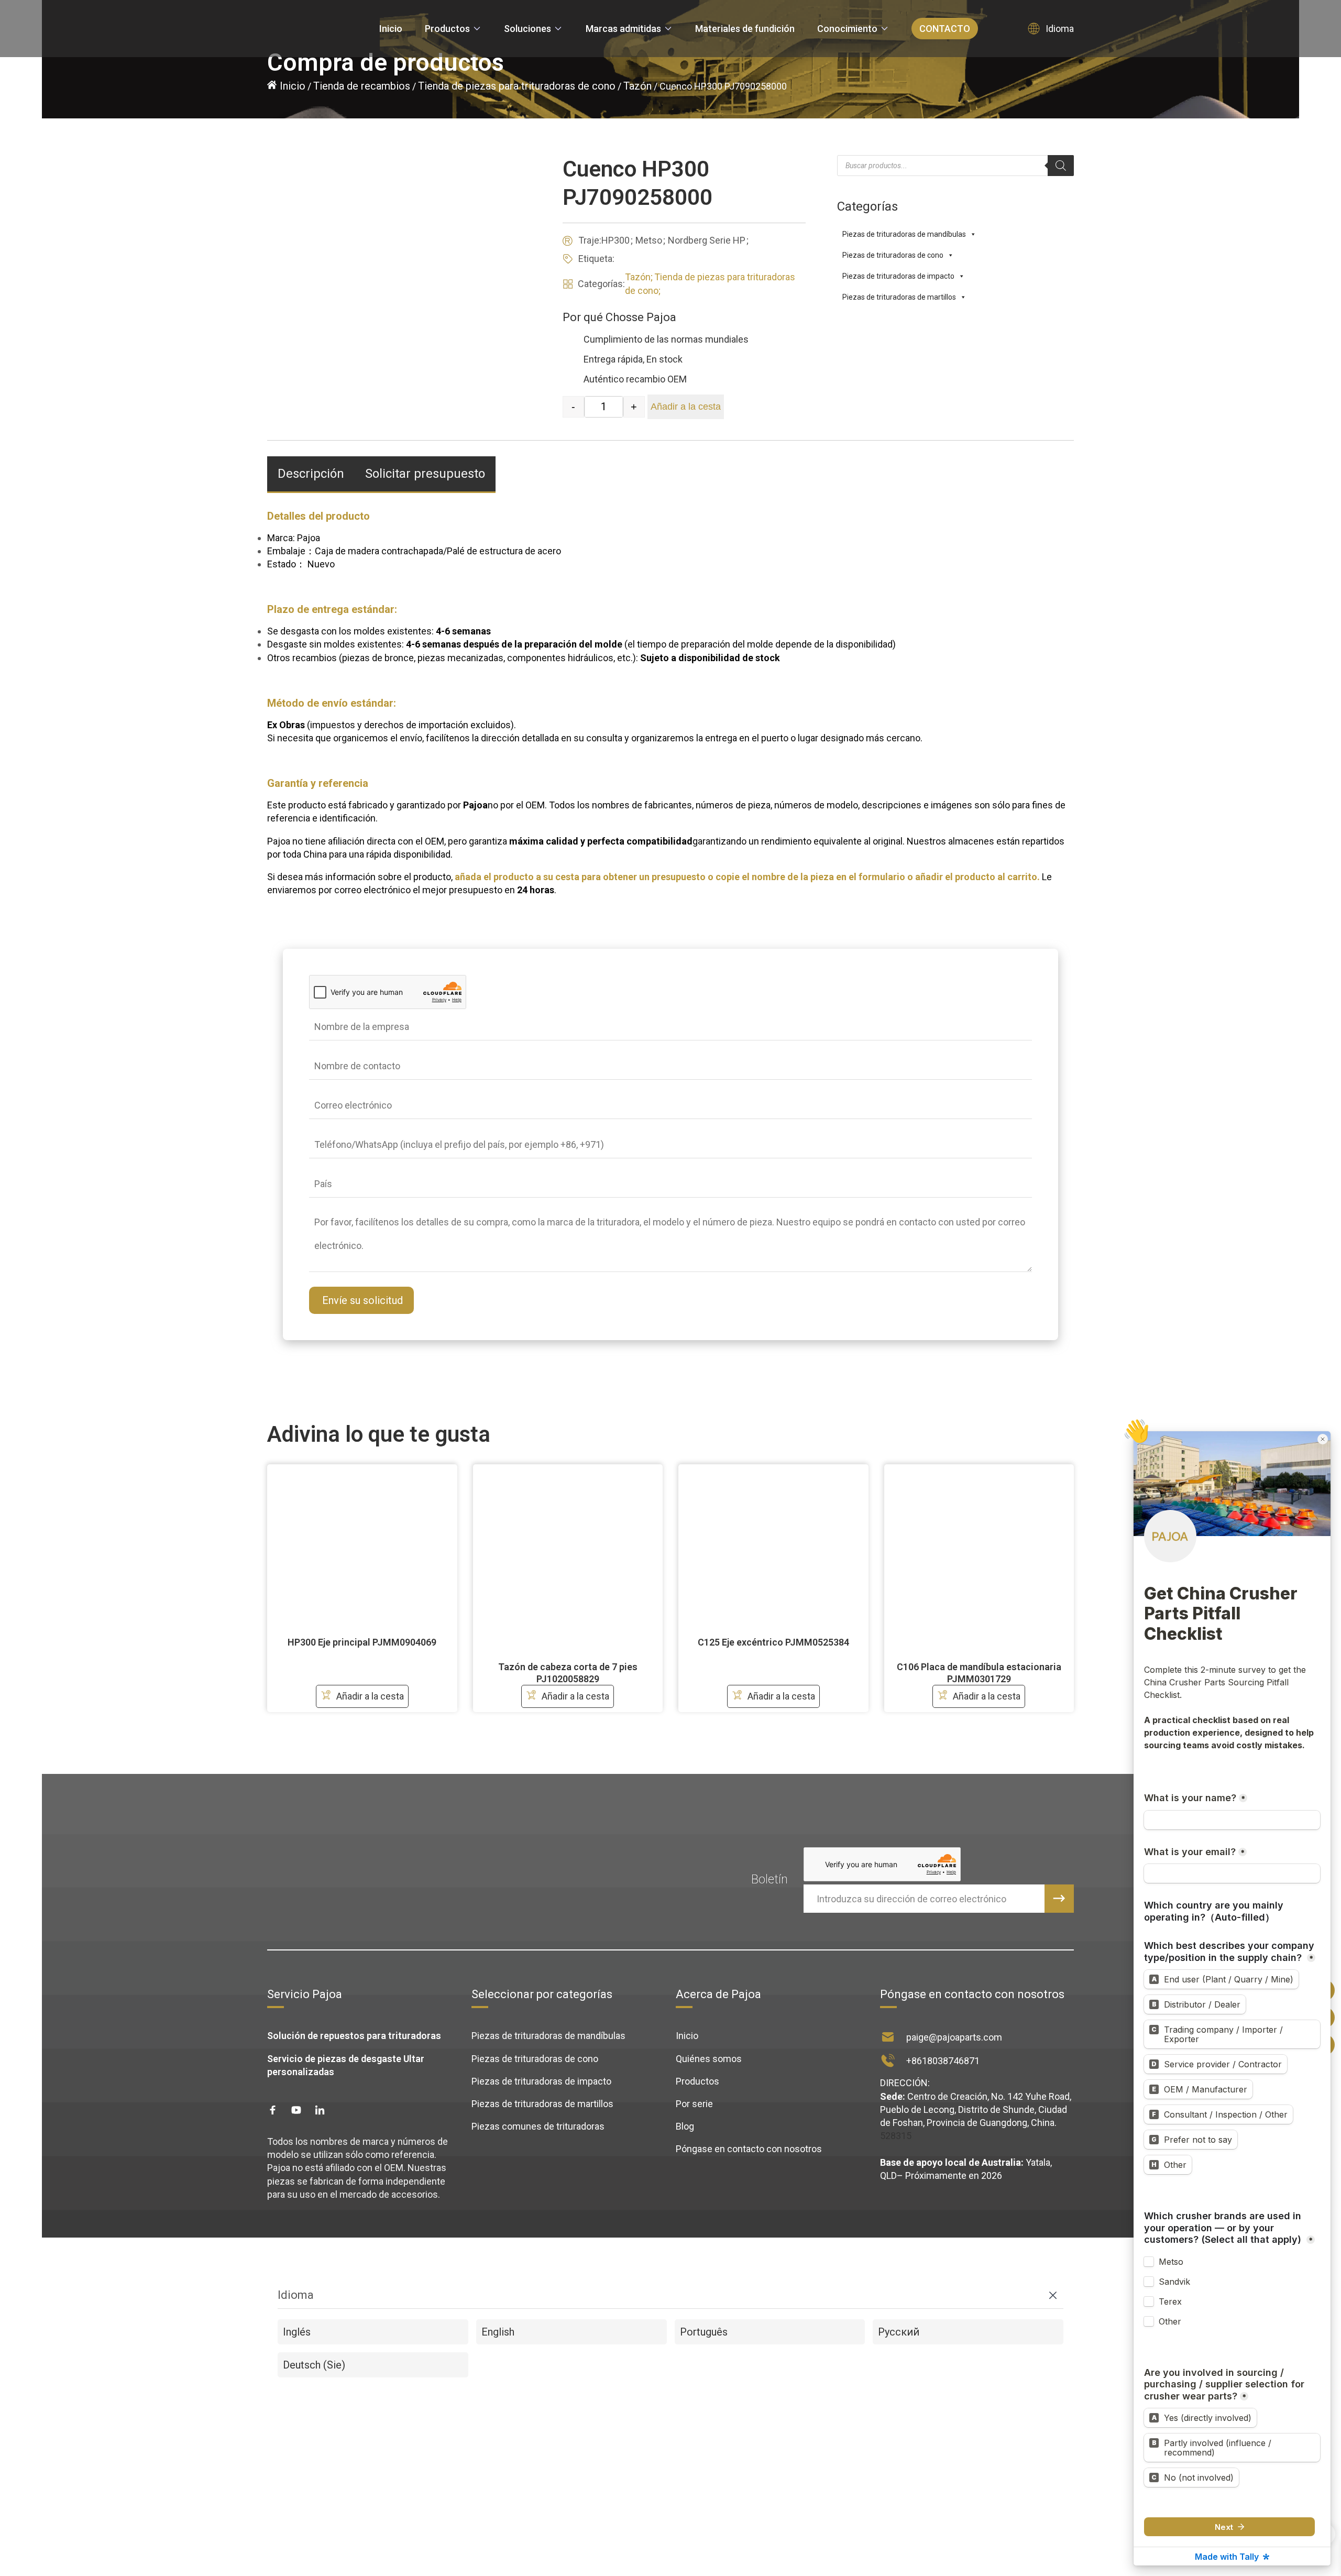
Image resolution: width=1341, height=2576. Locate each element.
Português (704, 2332)
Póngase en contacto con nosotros (749, 2149)
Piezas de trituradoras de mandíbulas (548, 2036)
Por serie (694, 2104)
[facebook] (273, 2110)
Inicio (293, 86)
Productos (697, 2081)
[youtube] (296, 2110)
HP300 (615, 240)
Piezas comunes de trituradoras (538, 2126)
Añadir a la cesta (686, 407)
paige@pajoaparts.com (954, 2037)
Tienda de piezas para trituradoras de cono (517, 86)
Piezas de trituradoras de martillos (542, 2104)
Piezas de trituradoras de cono (535, 2059)
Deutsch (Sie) (314, 2365)
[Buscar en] (1061, 166)
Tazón (637, 86)
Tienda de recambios (362, 86)
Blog (685, 2126)
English (498, 2332)
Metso (649, 240)
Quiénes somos (709, 2059)
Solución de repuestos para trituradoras (354, 2036)
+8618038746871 (943, 2061)
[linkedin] (320, 2110)
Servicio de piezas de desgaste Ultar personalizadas (346, 2065)
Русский (899, 2332)
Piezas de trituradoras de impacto (541, 2081)
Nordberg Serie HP (707, 240)
